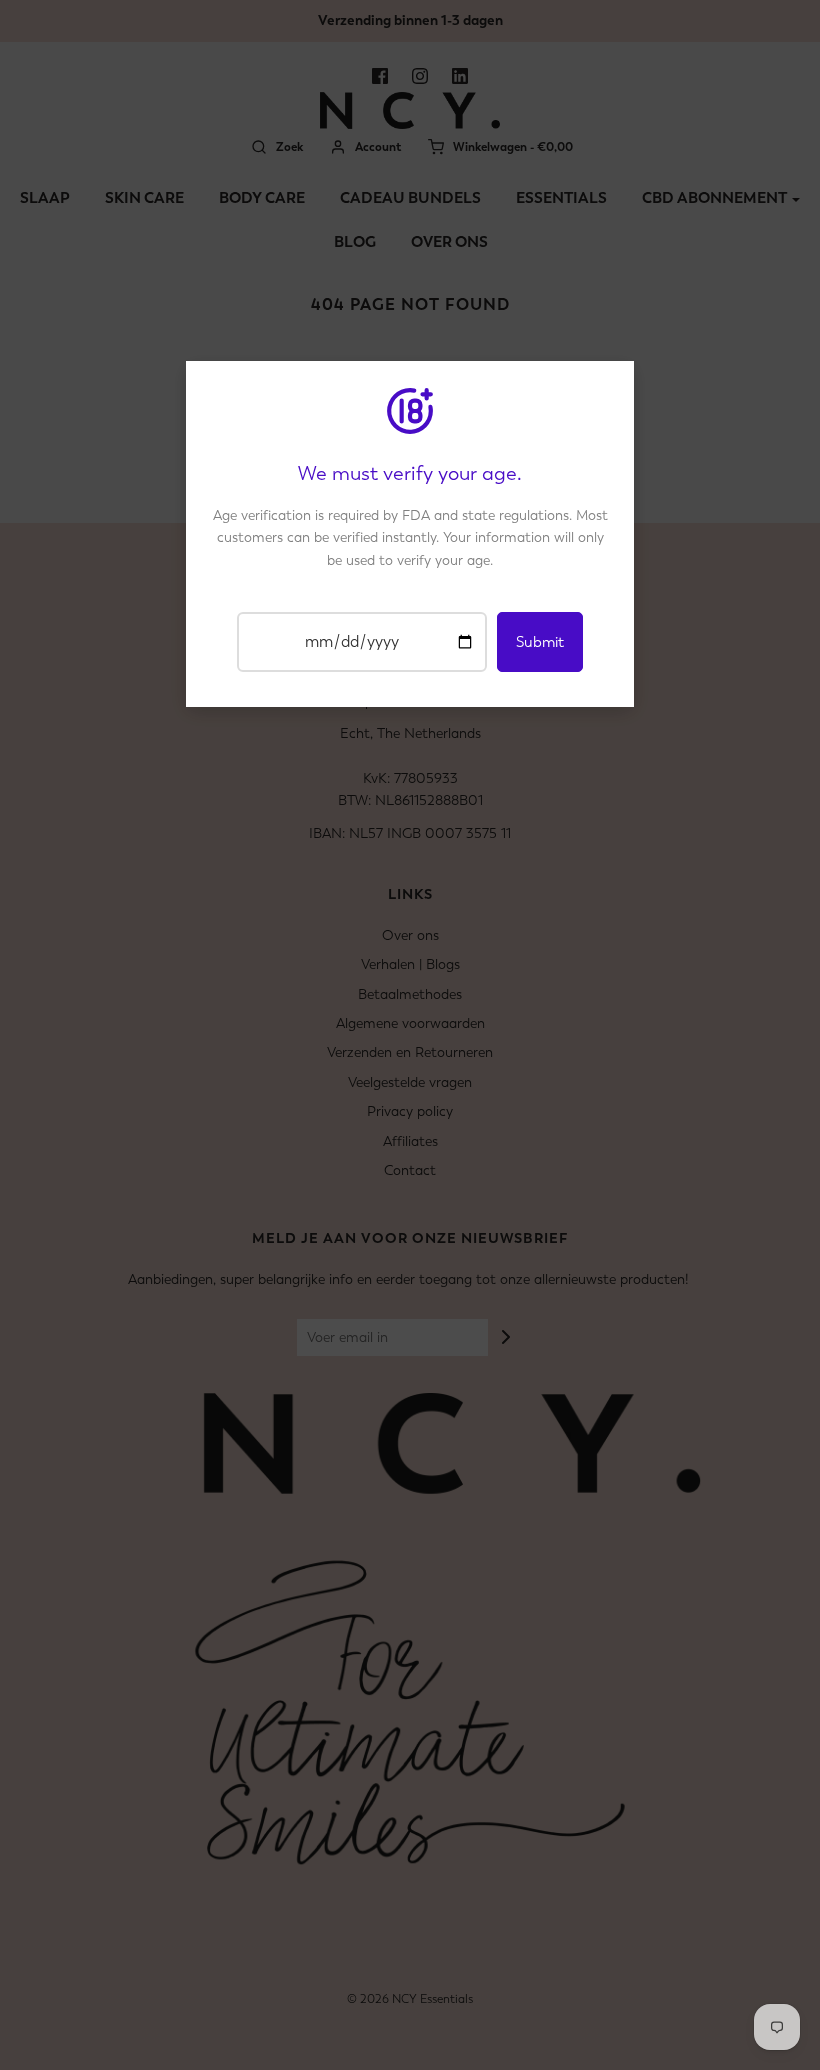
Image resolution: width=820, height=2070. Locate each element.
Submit (540, 642)
